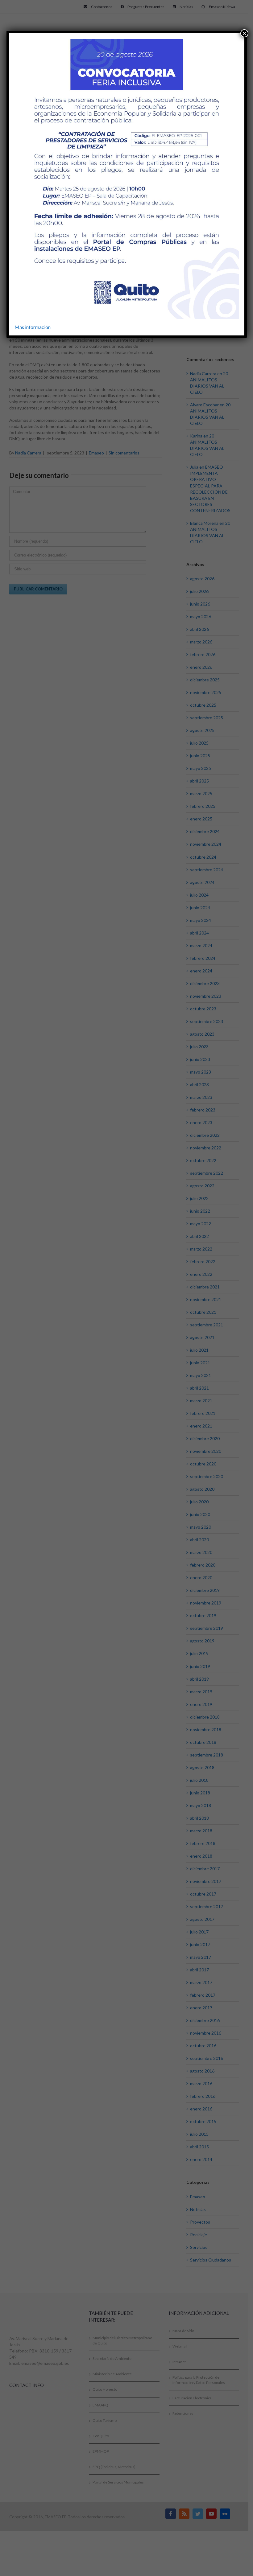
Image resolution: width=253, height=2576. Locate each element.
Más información (33, 327)
